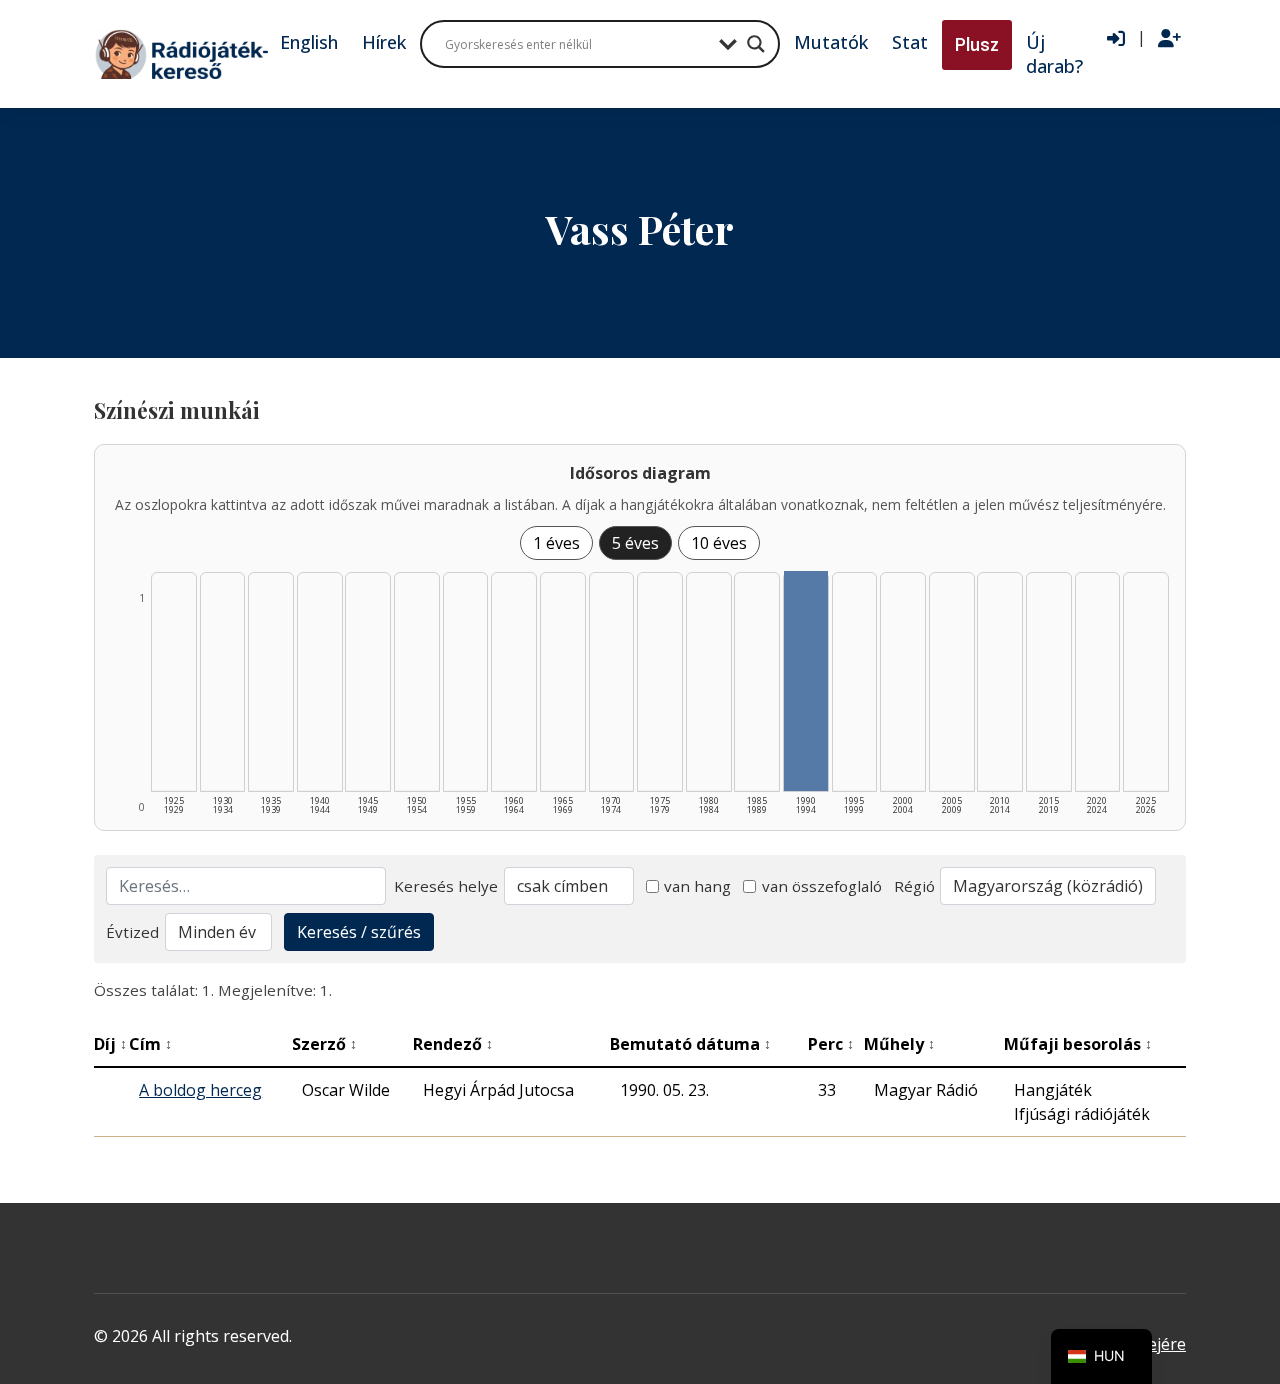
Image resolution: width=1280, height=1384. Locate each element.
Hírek (384, 42)
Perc (831, 1044)
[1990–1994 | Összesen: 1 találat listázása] (806, 681)
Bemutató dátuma (690, 1044)
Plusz (977, 44)
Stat (910, 42)
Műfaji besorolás (1078, 1044)
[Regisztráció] (1169, 39)
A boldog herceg (200, 1090)
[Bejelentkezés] (1116, 39)
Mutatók (831, 42)
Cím (150, 1044)
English (309, 42)
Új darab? (1054, 54)
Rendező (453, 1044)
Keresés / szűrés (359, 932)
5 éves (635, 543)
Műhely (899, 1044)
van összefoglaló (822, 886)
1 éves (556, 543)
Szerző (324, 1044)
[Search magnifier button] (756, 44)
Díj (110, 1044)
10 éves (719, 543)
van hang (697, 886)
